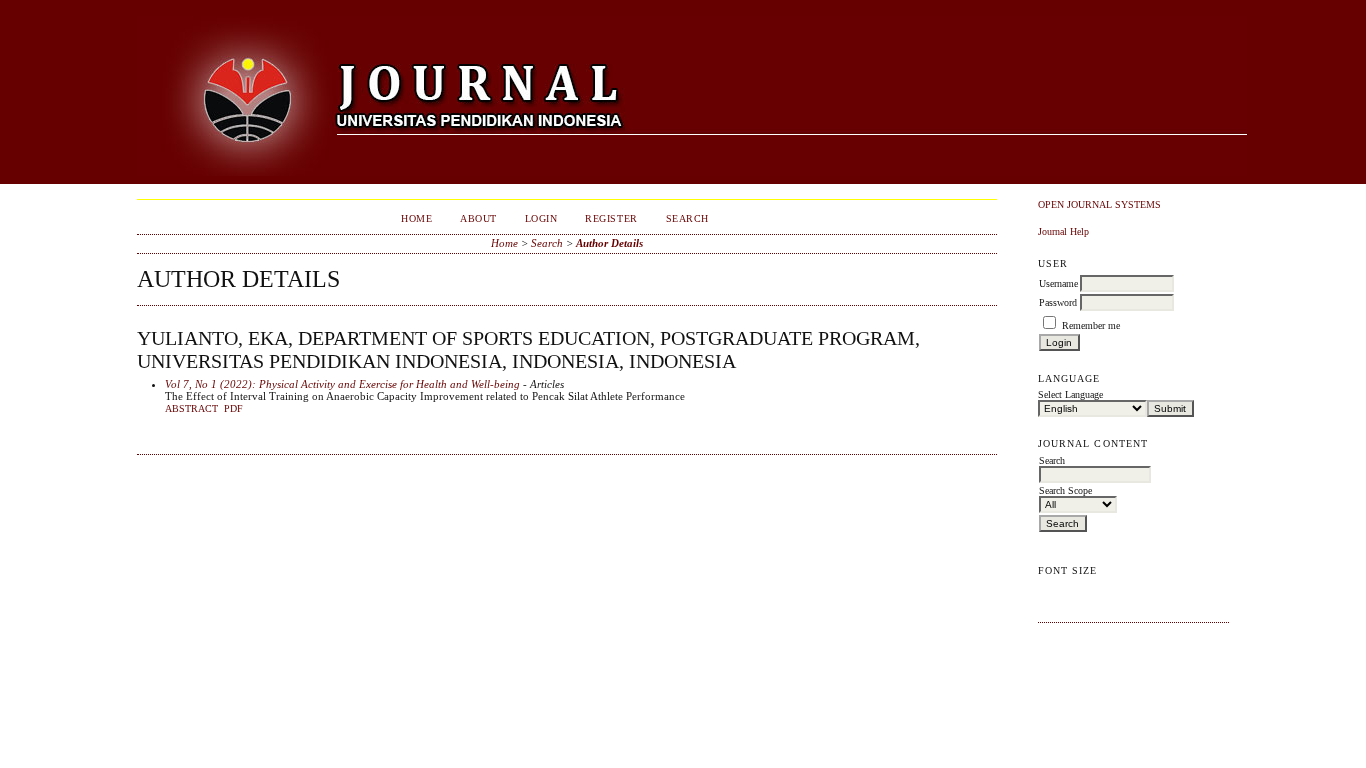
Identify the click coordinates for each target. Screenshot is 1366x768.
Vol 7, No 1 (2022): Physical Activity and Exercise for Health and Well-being (342, 384)
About (478, 218)
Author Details (609, 243)
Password (1058, 302)
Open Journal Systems (1099, 204)
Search (687, 218)
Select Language (1070, 394)
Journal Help (1063, 231)
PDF (233, 409)
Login (541, 218)
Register (611, 218)
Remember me (1091, 325)
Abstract (191, 409)
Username (1058, 283)
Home (416, 218)
